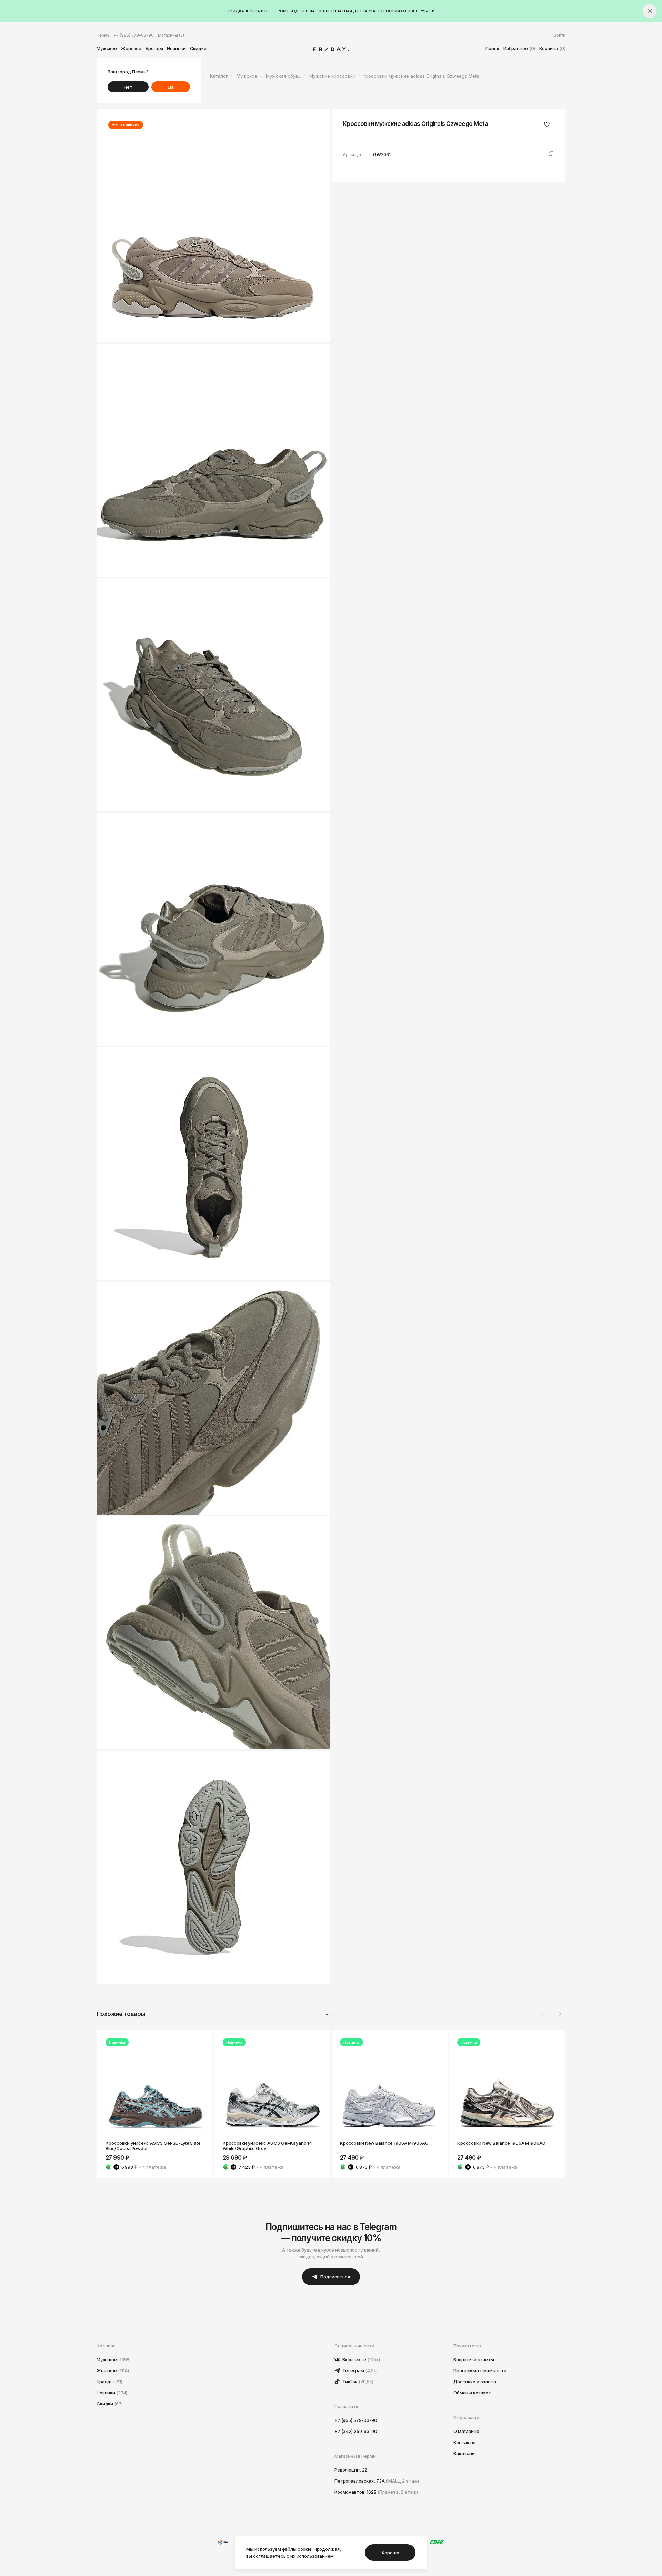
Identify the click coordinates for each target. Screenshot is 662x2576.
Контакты (464, 2442)
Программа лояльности (480, 2370)
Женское (131, 48)
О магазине (466, 2431)
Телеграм (359, 2370)
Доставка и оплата (475, 2382)
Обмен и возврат (472, 2393)
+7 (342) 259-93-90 (356, 2431)
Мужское (107, 48)
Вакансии (464, 2453)
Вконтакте (361, 2359)
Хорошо (390, 2553)
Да (171, 87)
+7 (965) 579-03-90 (134, 35)
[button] (559, 2014)
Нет (128, 87)
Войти (560, 35)
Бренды (154, 48)
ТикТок (357, 2382)
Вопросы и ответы (474, 2359)
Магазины (171, 35)
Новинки (176, 48)
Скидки (198, 48)
